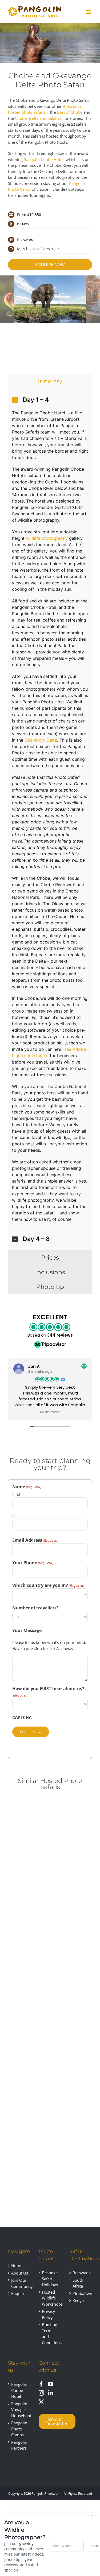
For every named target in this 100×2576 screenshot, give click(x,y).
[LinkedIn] (51, 2393)
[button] (50, 400)
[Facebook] (41, 2384)
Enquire (18, 2293)
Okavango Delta (41, 740)
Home (17, 2265)
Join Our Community (20, 2283)
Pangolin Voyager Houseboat (20, 2410)
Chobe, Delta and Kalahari (39, 118)
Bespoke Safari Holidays (50, 2279)
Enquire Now (31, 1732)
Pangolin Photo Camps (19, 2429)
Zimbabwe (81, 2293)
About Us (20, 2273)
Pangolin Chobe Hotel (19, 2390)
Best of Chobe (70, 112)
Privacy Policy (49, 2314)
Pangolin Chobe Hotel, (44, 159)
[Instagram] (41, 2393)
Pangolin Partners (19, 2445)
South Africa (78, 2283)
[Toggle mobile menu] (89, 12)
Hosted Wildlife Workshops (50, 2298)
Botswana (81, 2273)
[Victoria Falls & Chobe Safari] (28, 1811)
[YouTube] (51, 2384)
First (16, 1494)
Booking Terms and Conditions (50, 2333)
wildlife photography (47, 538)
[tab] (50, 381)
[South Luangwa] (28, 2093)
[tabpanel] (50, 819)
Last (16, 1516)
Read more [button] (50, 1412)
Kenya (78, 2301)
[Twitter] (41, 2402)
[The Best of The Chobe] (28, 1956)
